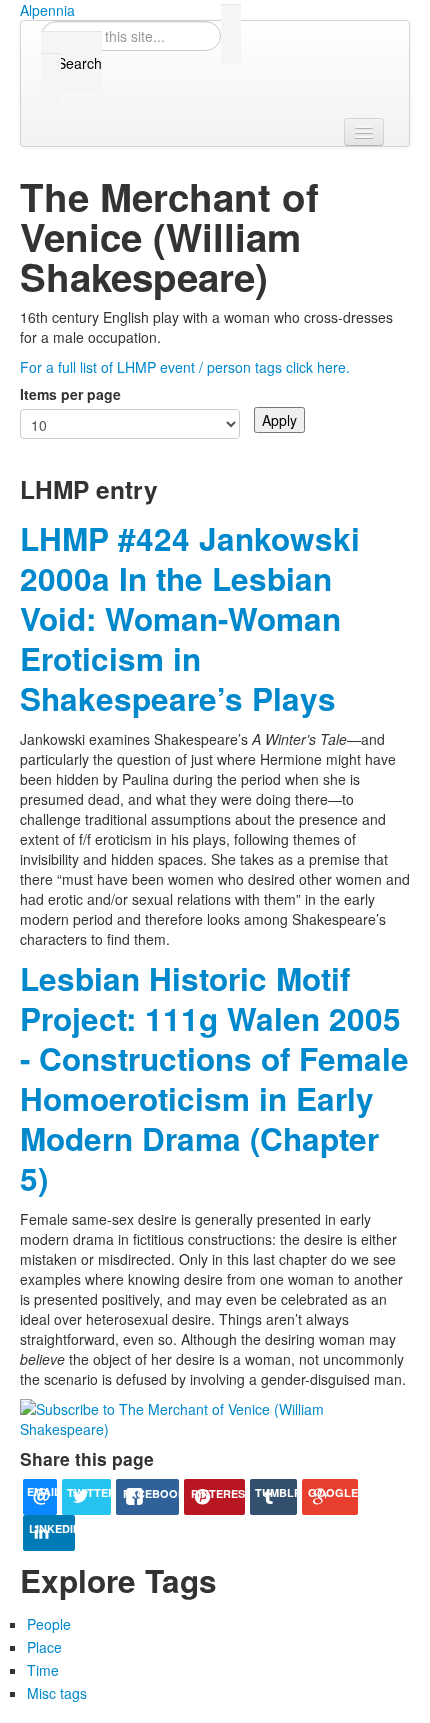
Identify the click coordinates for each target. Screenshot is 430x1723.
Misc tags (57, 1693)
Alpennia (47, 10)
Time (43, 1670)
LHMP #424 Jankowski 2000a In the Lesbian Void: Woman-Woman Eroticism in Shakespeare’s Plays (190, 618)
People (49, 1624)
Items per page (70, 394)
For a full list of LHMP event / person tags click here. (185, 367)
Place (44, 1647)
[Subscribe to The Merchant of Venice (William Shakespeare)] (215, 1417)
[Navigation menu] (364, 132)
